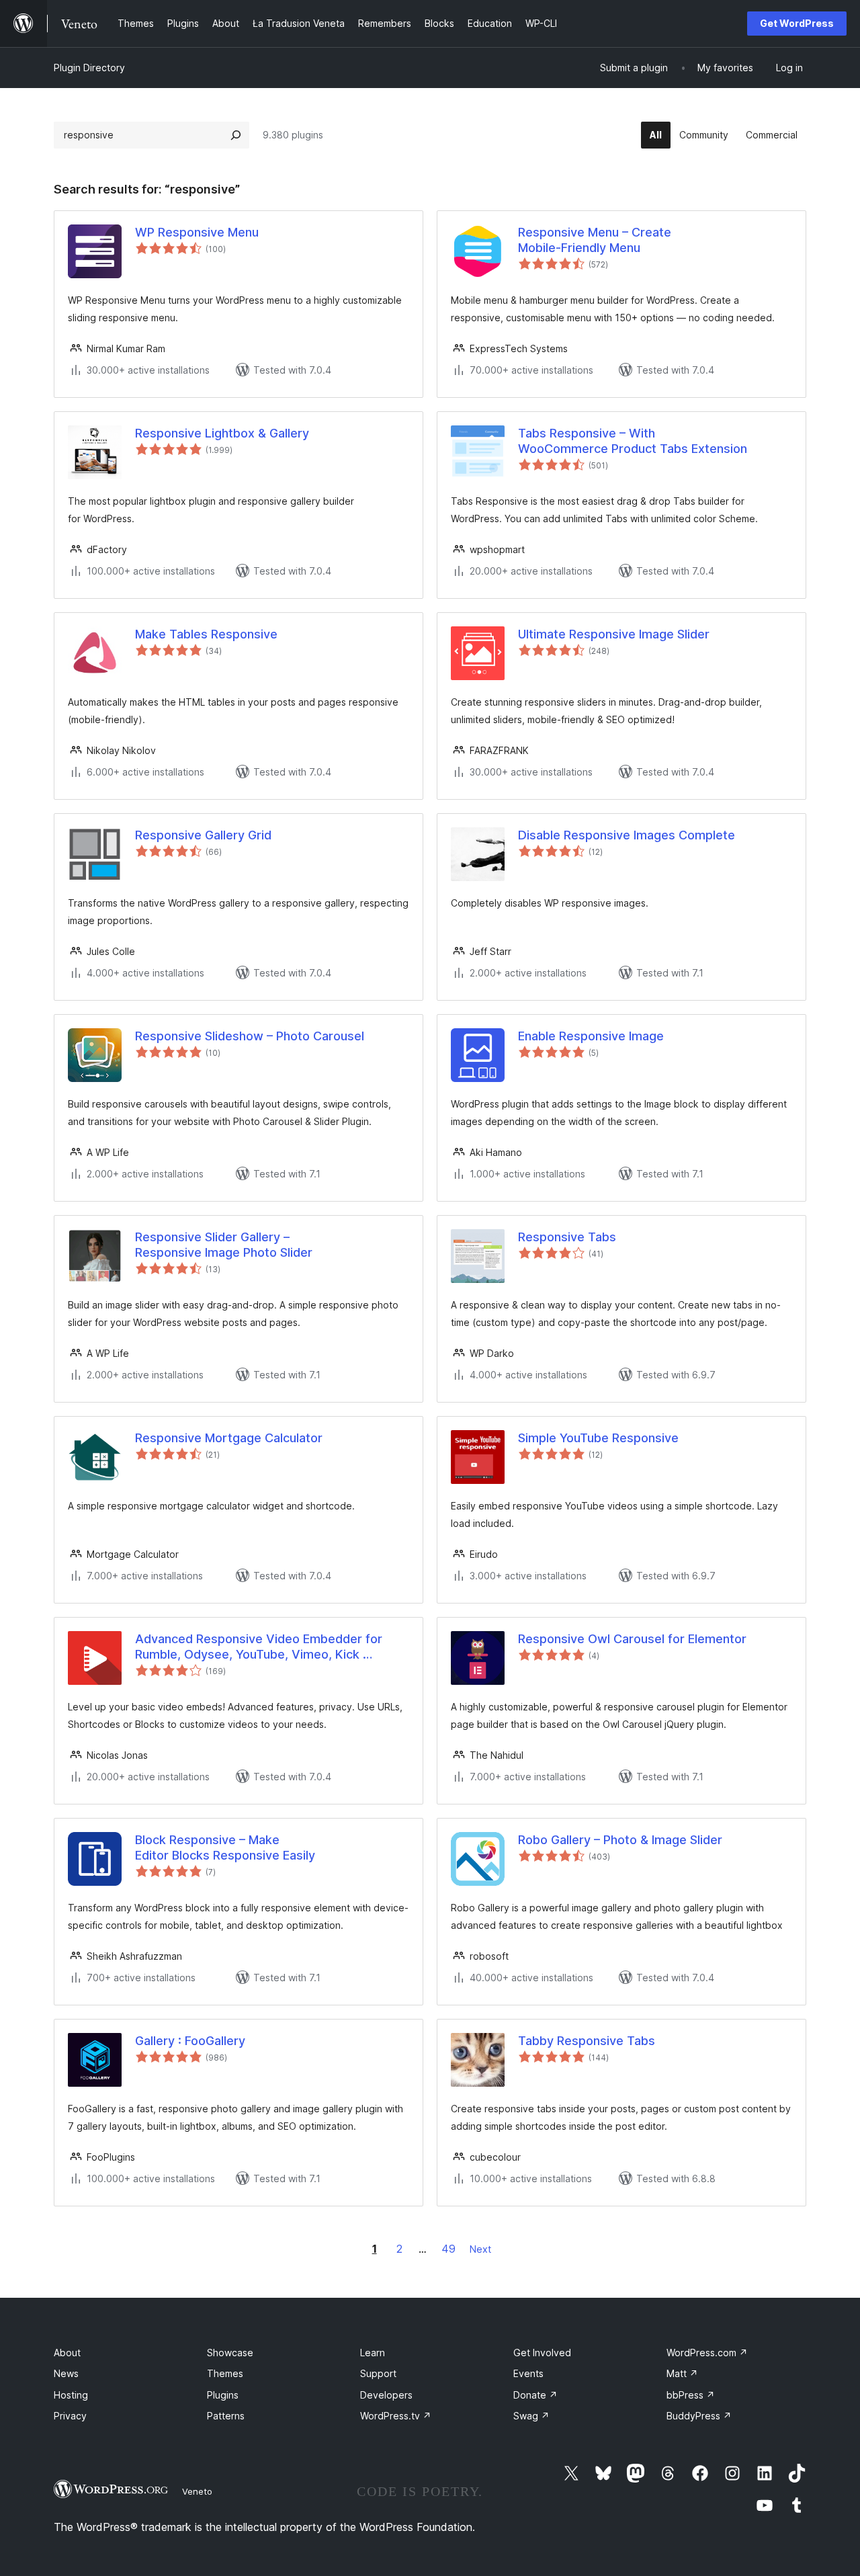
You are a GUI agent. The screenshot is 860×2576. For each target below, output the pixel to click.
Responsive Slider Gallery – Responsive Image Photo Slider (224, 1245)
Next (480, 2249)
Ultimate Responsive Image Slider (614, 634)
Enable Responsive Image (591, 1036)
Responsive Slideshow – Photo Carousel (250, 1036)
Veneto (197, 2491)
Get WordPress (797, 23)
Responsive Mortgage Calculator (229, 1438)
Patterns (226, 2416)
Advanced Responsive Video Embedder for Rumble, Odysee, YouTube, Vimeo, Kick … (259, 1647)
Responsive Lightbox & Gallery (222, 433)
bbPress (691, 2395)
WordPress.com (707, 2353)
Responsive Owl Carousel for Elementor (632, 1639)
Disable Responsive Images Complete (627, 835)
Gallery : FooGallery (190, 2041)
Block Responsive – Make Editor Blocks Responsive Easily (225, 1847)
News (66, 2373)
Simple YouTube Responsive (598, 1438)
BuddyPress (699, 2416)
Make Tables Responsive (206, 634)
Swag (531, 2416)
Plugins (223, 2395)
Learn (373, 2353)
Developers (386, 2395)
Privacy (70, 2416)
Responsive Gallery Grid (203, 835)
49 (448, 2249)
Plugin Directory (89, 68)
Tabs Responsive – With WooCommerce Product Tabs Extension (633, 441)
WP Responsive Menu (197, 232)
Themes (225, 2373)
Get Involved (542, 2353)
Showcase (230, 2353)
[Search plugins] (236, 135)
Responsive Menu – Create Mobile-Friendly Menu (595, 240)
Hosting (71, 2395)
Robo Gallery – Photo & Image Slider (620, 1840)
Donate (535, 2395)
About (67, 2353)
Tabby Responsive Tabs (587, 2041)
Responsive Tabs (567, 1237)
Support (378, 2373)
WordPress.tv (396, 2416)
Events (528, 2373)
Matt (682, 2373)
